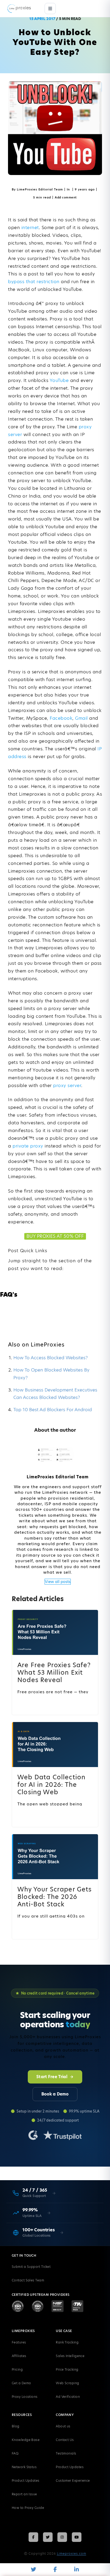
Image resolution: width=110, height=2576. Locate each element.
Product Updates (26, 2481)
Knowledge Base (26, 2440)
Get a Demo (21, 2383)
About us (63, 2426)
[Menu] (50, 9)
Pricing (17, 2369)
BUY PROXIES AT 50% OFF (55, 1236)
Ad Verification (68, 2397)
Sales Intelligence (70, 2356)
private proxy (28, 1146)
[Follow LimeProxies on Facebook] (33, 2537)
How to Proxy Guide (28, 2508)
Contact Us (65, 2440)
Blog (16, 2426)
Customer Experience (73, 2481)
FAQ (15, 2453)
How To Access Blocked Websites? (51, 1358)
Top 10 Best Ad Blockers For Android (53, 1410)
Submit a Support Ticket (31, 2267)
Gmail (81, 718)
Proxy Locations (25, 2397)
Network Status (24, 2467)
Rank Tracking (67, 2342)
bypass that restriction (34, 282)
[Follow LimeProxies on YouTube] (77, 2537)
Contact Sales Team (28, 2280)
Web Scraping (67, 2383)
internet (30, 227)
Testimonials (66, 2453)
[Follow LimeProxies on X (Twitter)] (48, 2537)
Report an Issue (24, 2494)
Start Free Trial (52, 2077)
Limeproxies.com (72, 2553)
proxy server (67, 1085)
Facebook (61, 718)
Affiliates (19, 2356)
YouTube (59, 380)
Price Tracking (67, 2369)
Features (19, 2342)
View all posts (58, 1582)
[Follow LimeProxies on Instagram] (62, 2537)
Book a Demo (55, 2094)
